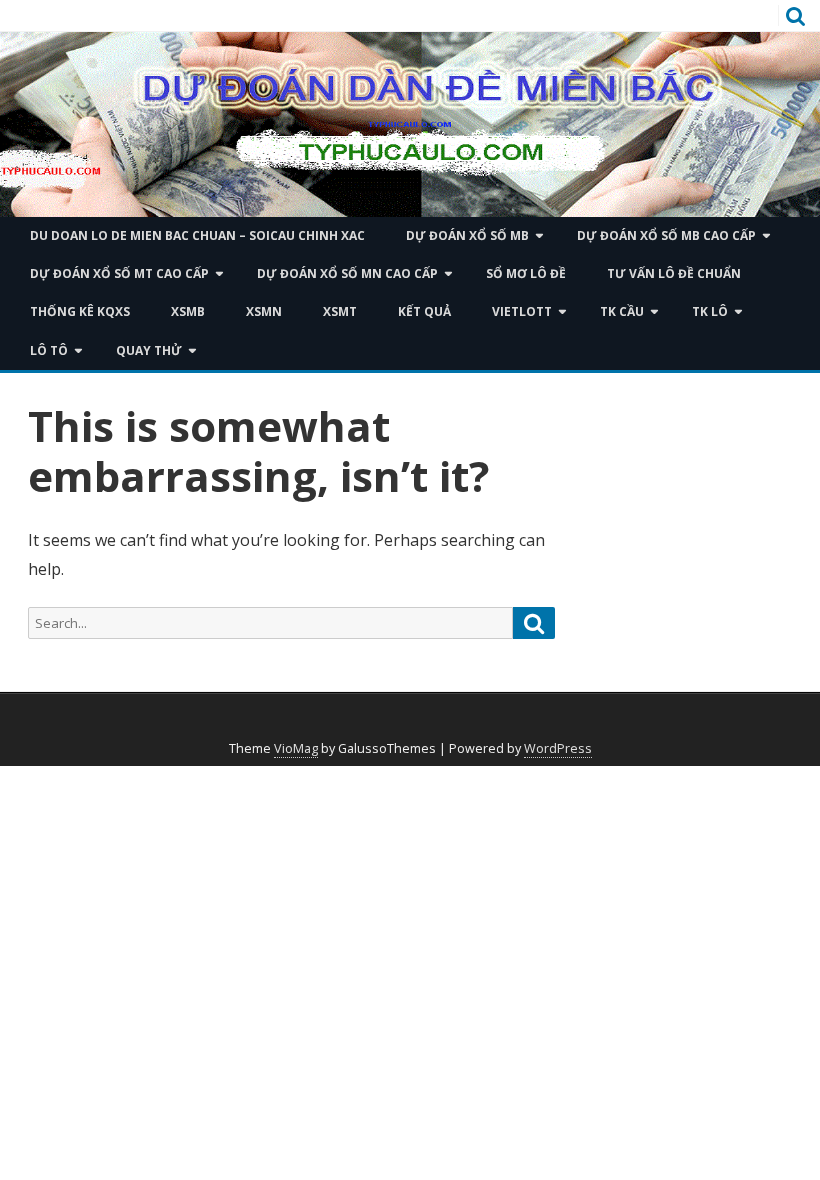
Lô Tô (49, 350)
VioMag (296, 748)
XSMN (264, 311)
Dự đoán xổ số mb (467, 235)
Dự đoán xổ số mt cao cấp (119, 273)
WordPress (558, 748)
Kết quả (424, 311)
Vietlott (522, 311)
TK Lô (710, 311)
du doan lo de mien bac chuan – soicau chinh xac (197, 235)
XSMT (340, 311)
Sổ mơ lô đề (526, 273)
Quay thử (149, 350)
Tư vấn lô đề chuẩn (674, 273)
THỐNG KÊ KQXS (80, 311)
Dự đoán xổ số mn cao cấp (347, 273)
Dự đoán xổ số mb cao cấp (666, 235)
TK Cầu (622, 311)
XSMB (188, 311)
